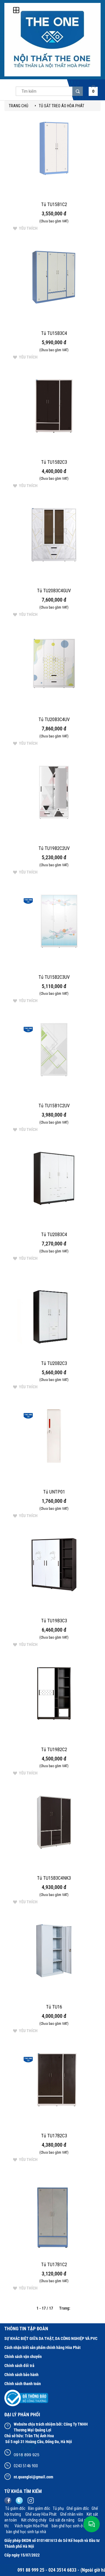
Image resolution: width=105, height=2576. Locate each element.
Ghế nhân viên (72, 2514)
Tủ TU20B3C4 (54, 1235)
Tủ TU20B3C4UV (54, 719)
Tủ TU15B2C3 (54, 462)
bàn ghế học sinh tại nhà (26, 2532)
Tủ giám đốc (15, 2508)
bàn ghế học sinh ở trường (73, 2526)
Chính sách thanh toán (23, 2384)
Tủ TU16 (54, 2007)
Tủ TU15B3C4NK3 (54, 1878)
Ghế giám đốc (78, 2508)
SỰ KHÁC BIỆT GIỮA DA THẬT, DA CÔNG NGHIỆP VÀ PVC (51, 2338)
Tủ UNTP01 (54, 1492)
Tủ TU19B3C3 (54, 1621)
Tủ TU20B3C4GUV (54, 591)
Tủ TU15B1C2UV (54, 1106)
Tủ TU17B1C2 (54, 2265)
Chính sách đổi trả (19, 2366)
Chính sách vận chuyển (23, 2357)
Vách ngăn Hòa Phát (32, 2526)
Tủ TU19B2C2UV (54, 848)
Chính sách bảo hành (21, 2375)
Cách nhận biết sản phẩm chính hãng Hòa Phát (42, 2347)
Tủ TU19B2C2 (54, 1750)
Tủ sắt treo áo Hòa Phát (62, 106)
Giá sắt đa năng (62, 2520)
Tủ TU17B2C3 (54, 2136)
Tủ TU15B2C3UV (54, 977)
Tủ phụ (58, 2508)
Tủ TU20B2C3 (54, 1363)
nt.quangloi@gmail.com (33, 2477)
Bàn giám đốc (39, 2508)
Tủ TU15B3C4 (54, 333)
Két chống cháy (33, 2520)
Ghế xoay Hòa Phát (41, 2514)
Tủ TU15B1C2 (54, 204)
